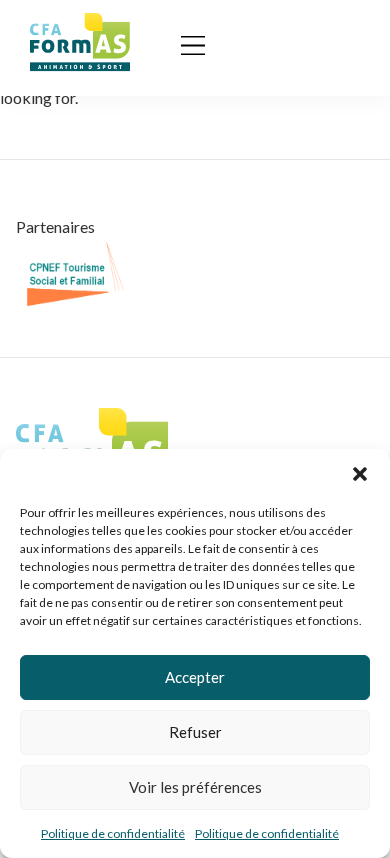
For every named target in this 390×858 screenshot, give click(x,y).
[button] (360, 474)
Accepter (195, 677)
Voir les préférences (195, 787)
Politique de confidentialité (113, 833)
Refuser (195, 732)
